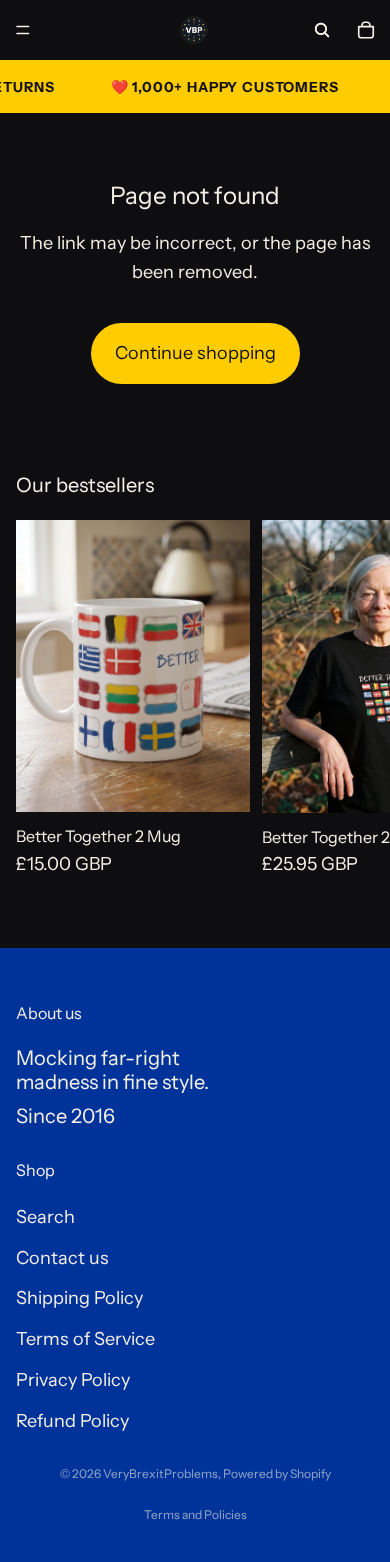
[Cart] (366, 30)
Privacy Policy (73, 1380)
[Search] (322, 30)
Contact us (62, 1258)
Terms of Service (85, 1340)
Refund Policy (72, 1421)
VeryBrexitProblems (160, 1473)
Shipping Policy (79, 1299)
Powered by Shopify (277, 1473)
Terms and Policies (195, 1514)
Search (45, 1217)
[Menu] (23, 30)
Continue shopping (195, 353)
